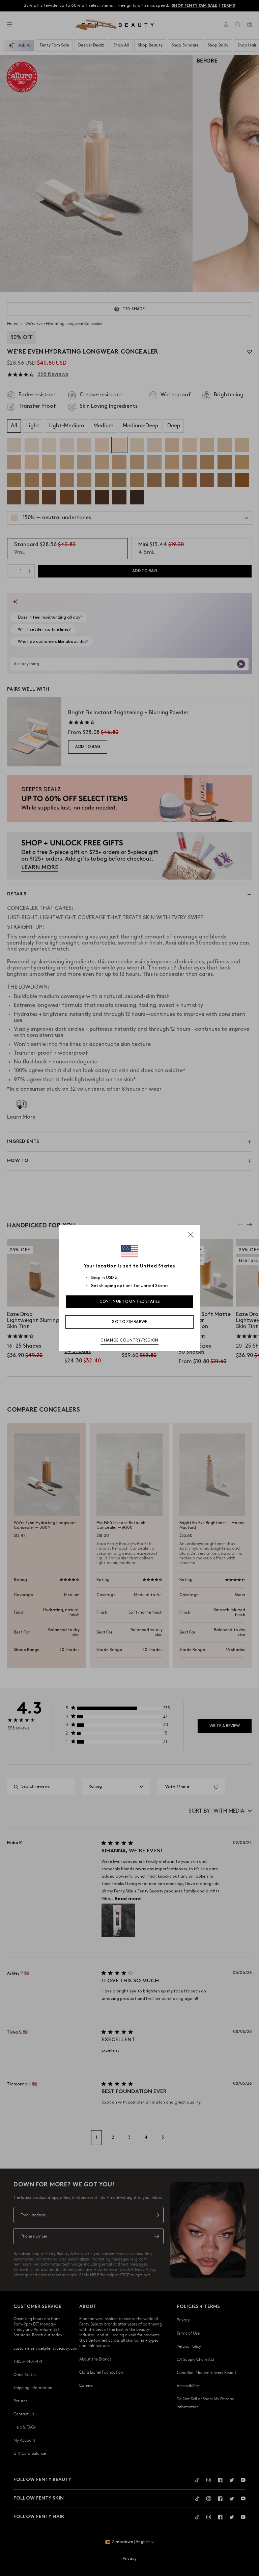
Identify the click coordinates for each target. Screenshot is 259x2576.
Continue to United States (130, 1302)
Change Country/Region (129, 1340)
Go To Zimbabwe (129, 1322)
